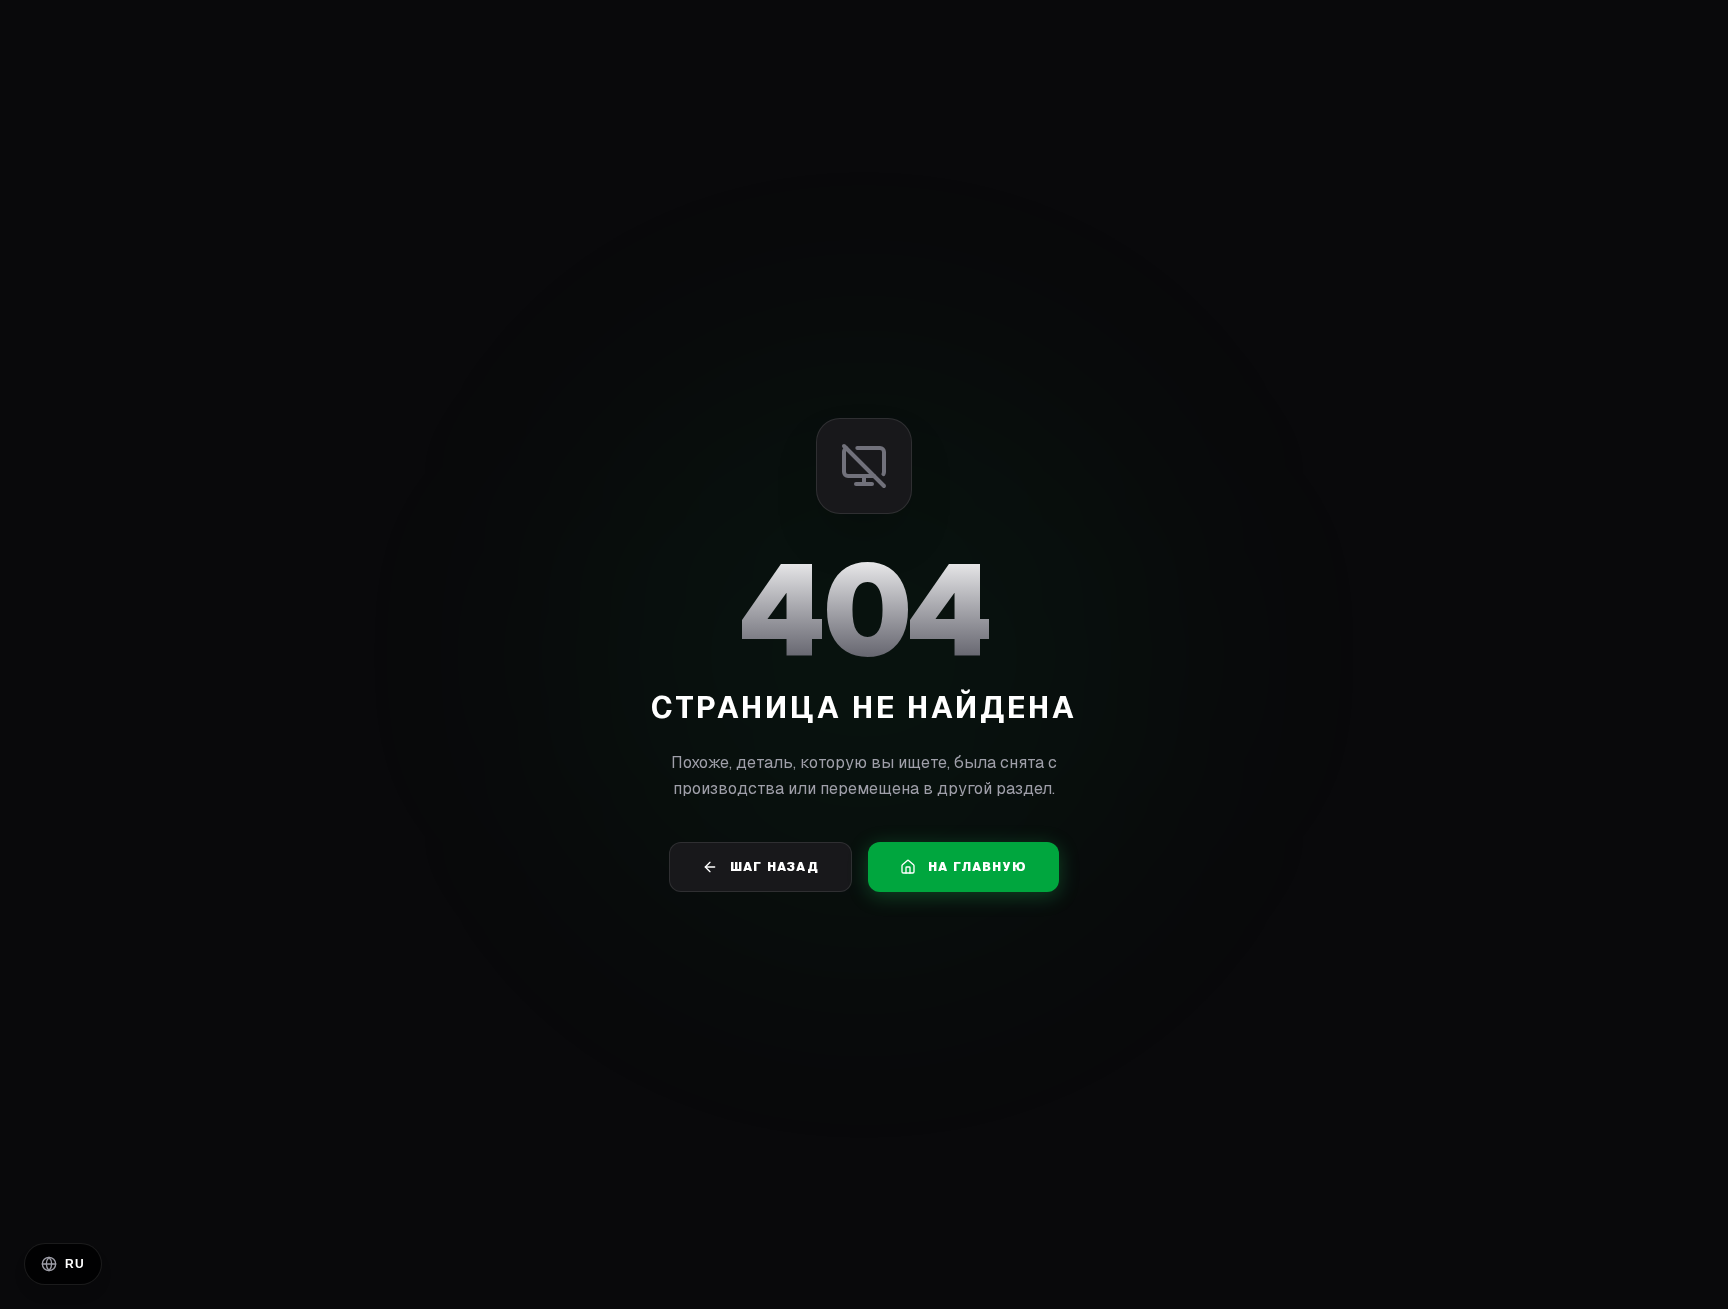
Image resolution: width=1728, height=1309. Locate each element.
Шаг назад (774, 867)
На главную (977, 867)
